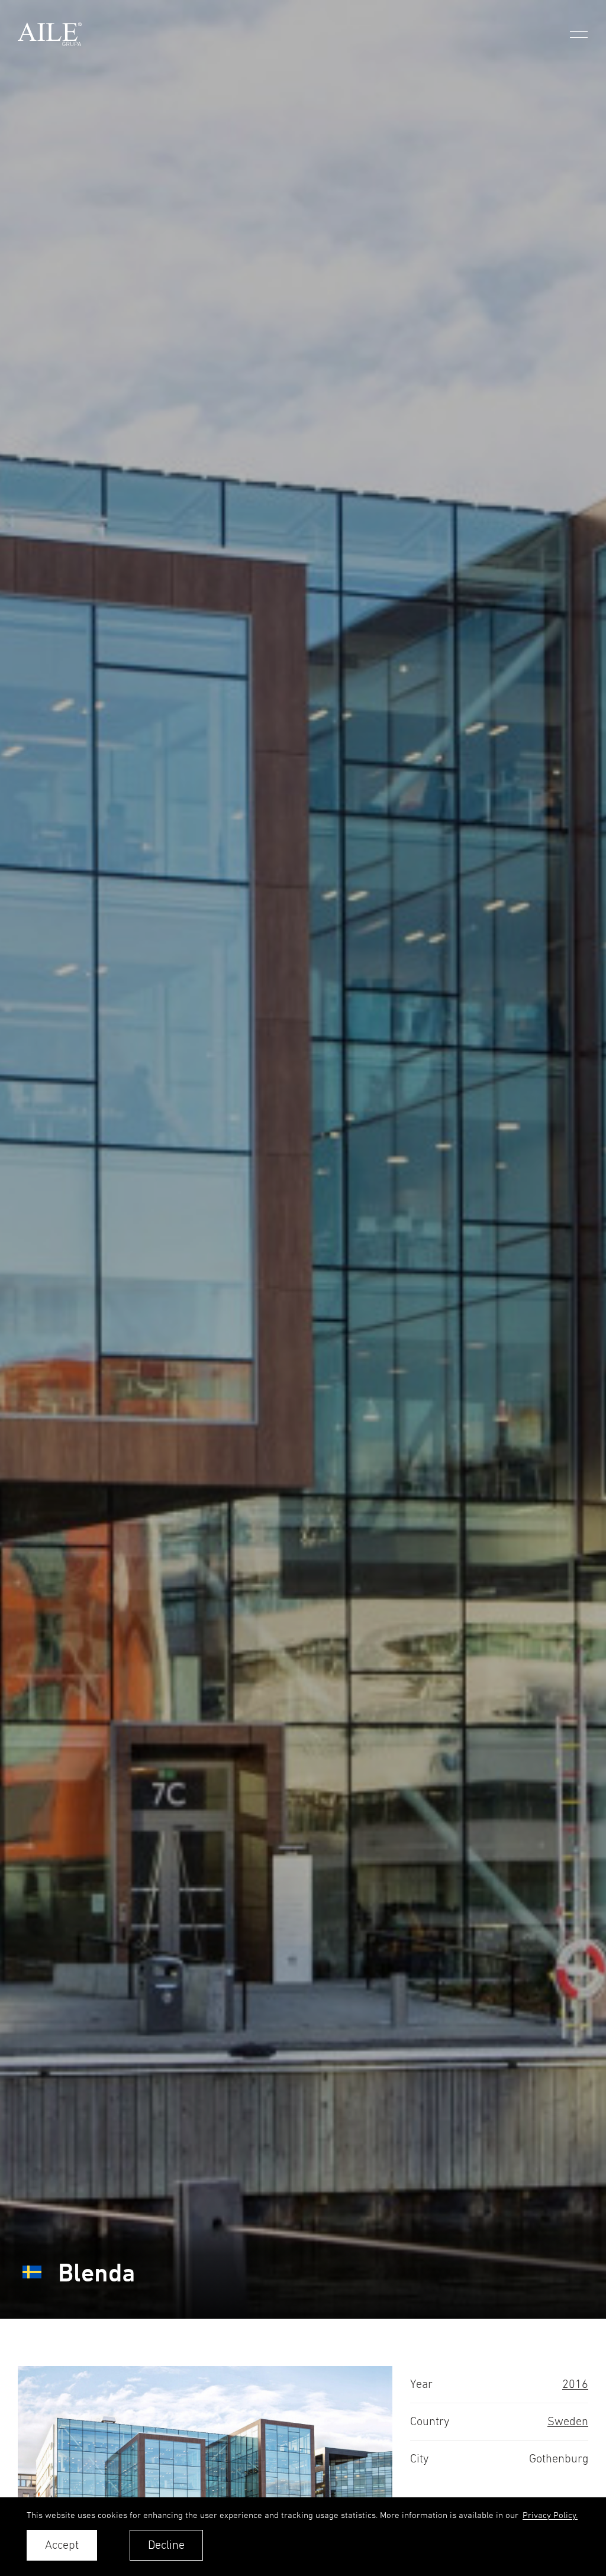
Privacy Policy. (550, 2515)
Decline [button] (166, 2545)
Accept (62, 2545)
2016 (575, 2384)
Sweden (568, 2421)
